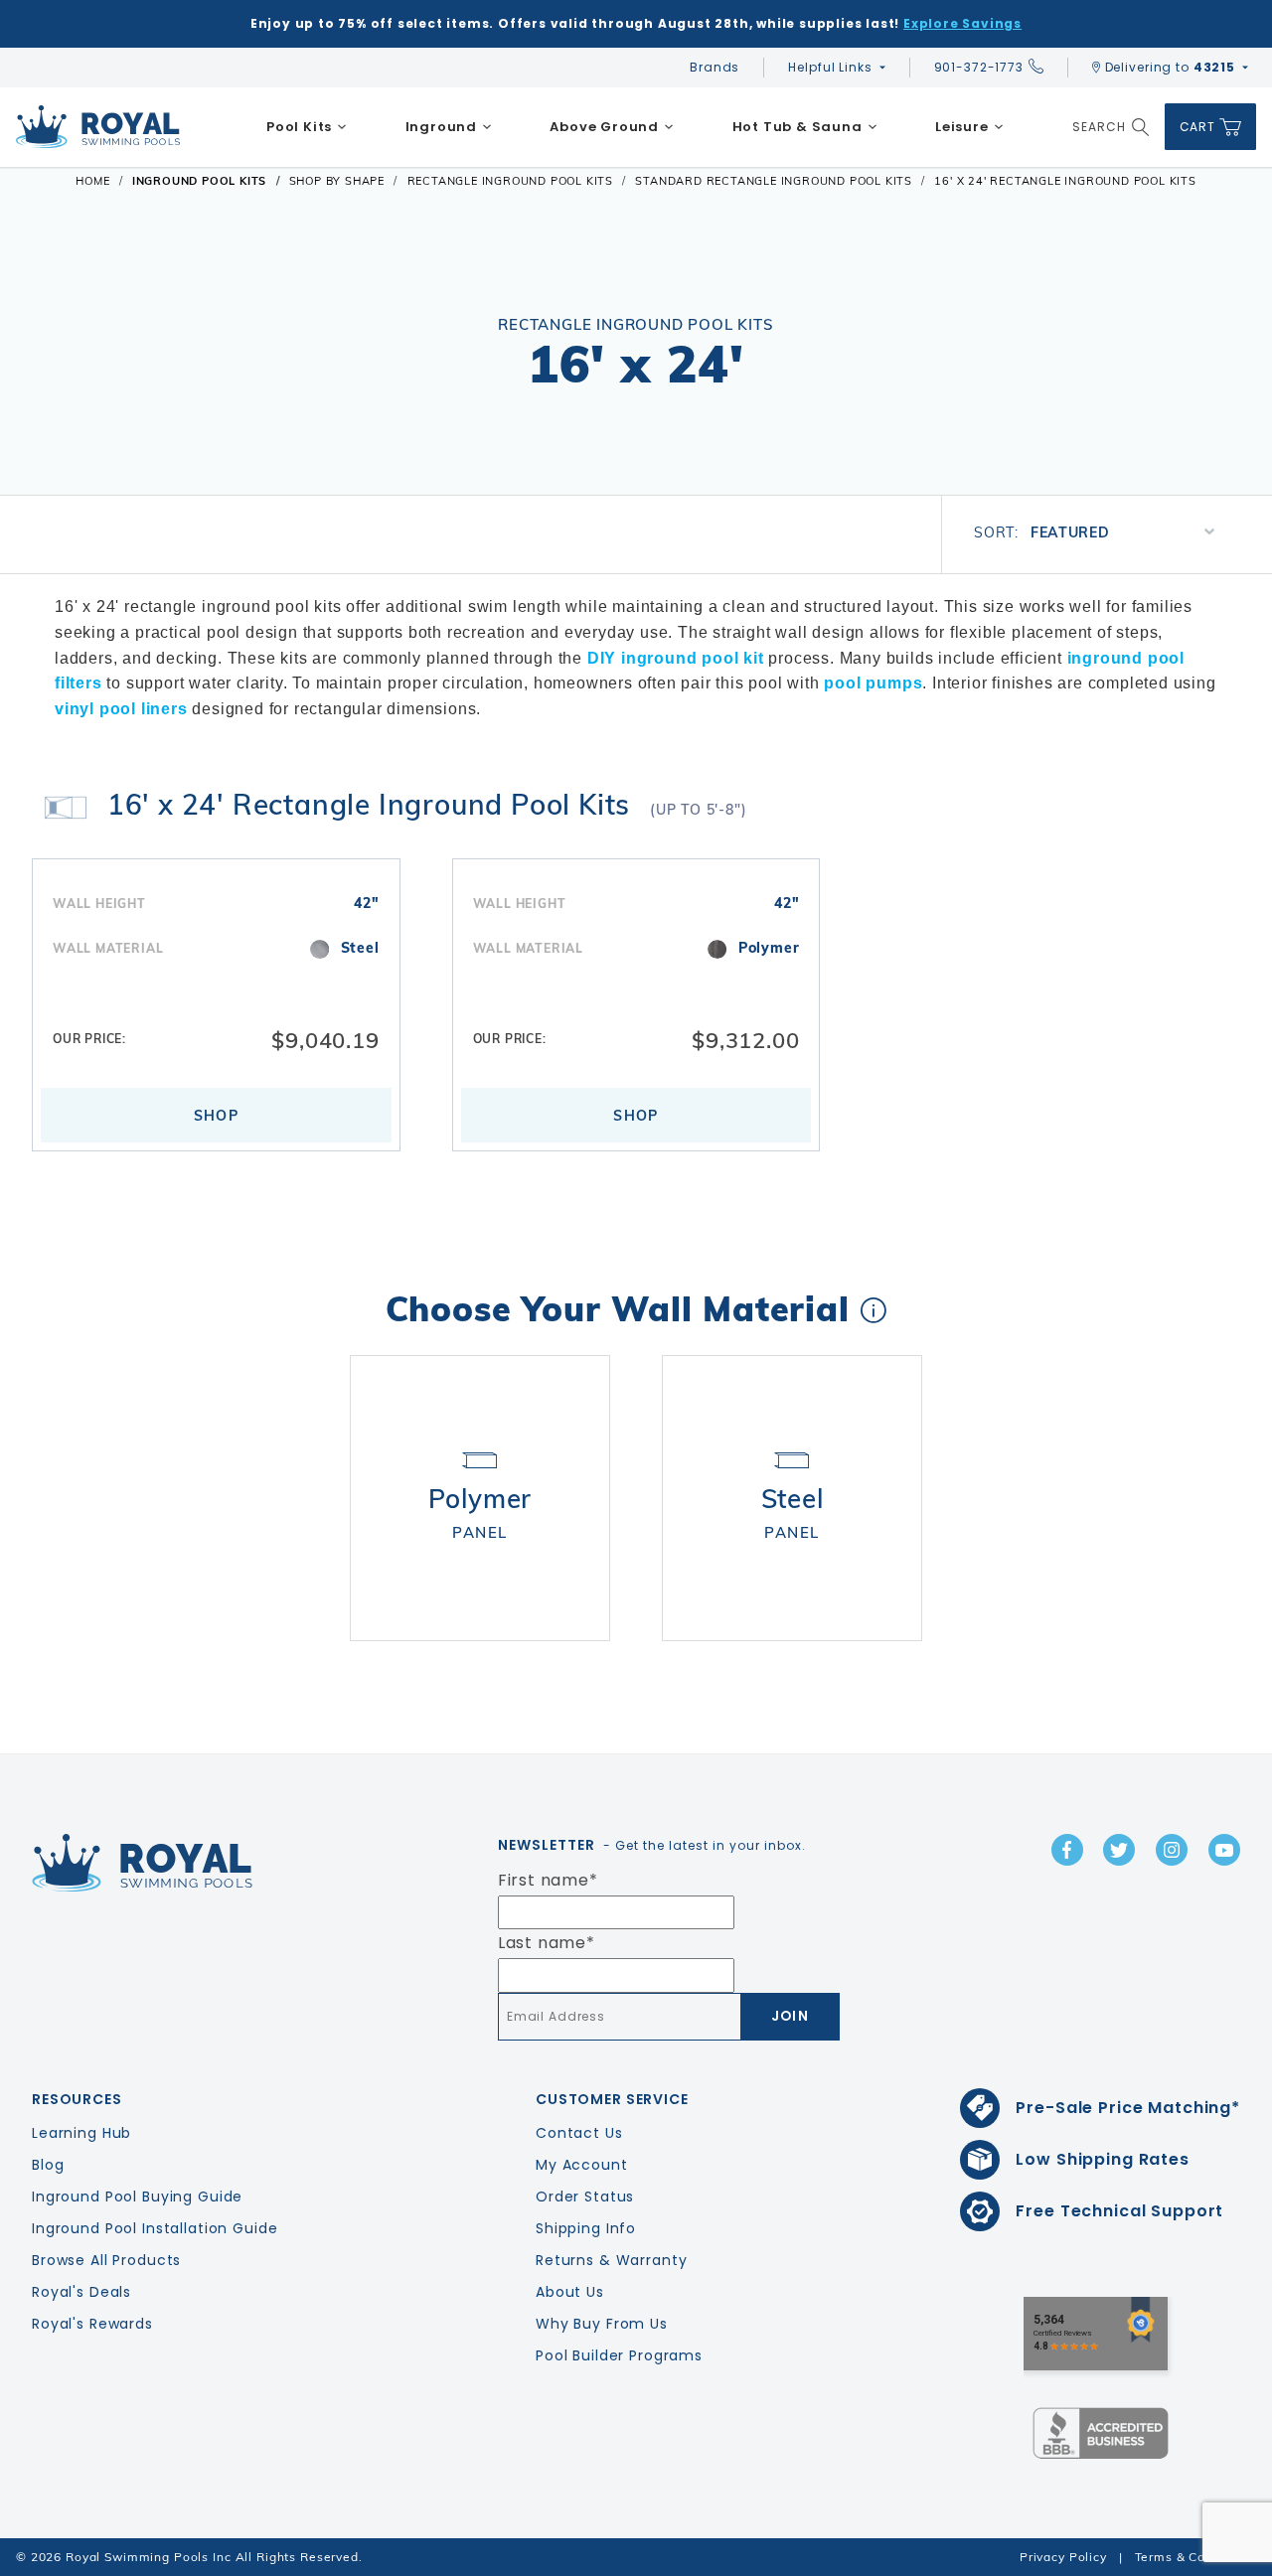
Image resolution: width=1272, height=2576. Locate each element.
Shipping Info (586, 2228)
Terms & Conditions (1195, 2557)
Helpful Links (830, 67)
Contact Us (579, 2133)
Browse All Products (106, 2260)
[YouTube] (1224, 1850)
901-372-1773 (979, 67)
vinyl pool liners (121, 709)
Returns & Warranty (611, 2260)
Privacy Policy (1063, 2557)
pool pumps (873, 683)
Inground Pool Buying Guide (137, 2197)
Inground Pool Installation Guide (155, 2228)
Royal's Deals (81, 2292)
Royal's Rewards (92, 2324)
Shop (217, 1116)
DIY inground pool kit (676, 658)
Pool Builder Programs (619, 2355)
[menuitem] (307, 127)
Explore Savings (962, 23)
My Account (582, 2165)
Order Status (585, 2197)
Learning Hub (81, 2133)
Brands (715, 67)
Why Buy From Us (602, 2324)
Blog (48, 2165)
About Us (570, 2292)
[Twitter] (1119, 1850)
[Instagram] (1172, 1850)
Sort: (996, 532)
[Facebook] (1067, 1850)
